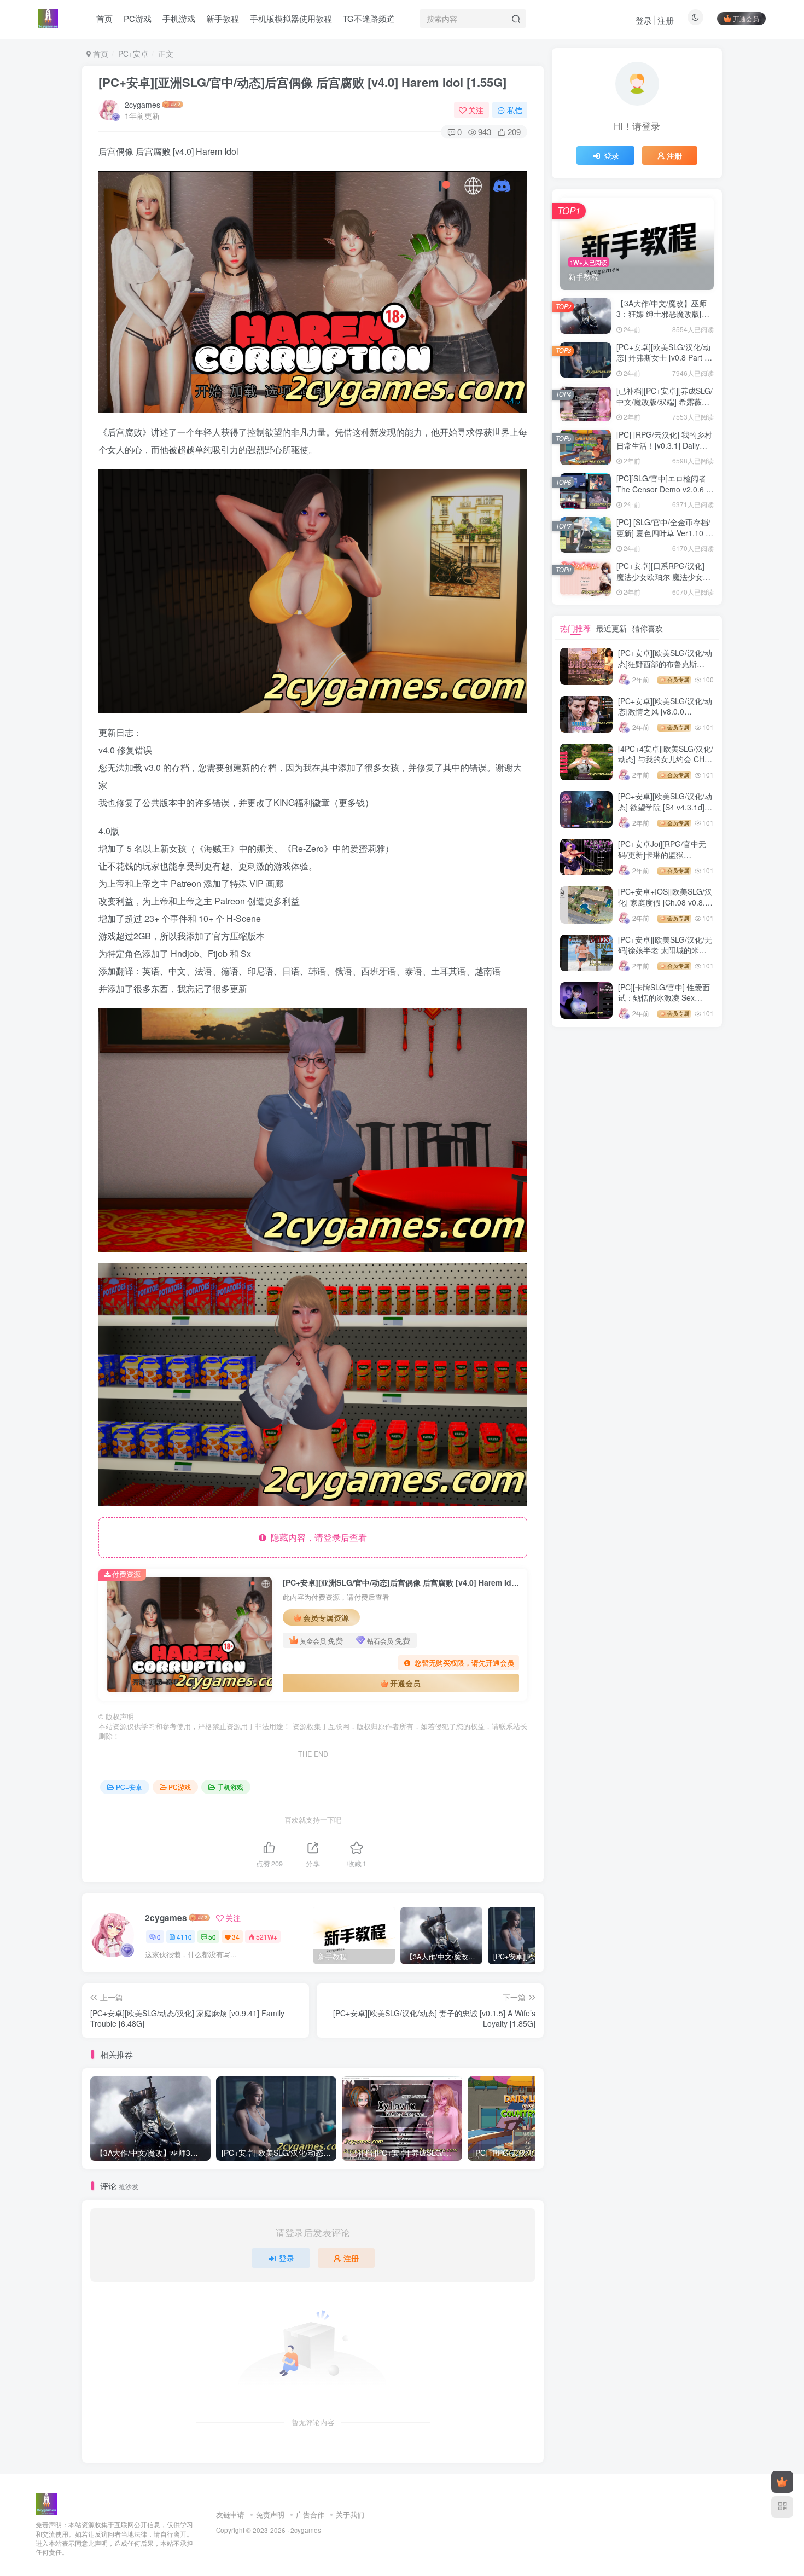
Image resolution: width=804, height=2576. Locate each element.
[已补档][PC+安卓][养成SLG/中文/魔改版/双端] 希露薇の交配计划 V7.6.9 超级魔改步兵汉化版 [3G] (665, 407)
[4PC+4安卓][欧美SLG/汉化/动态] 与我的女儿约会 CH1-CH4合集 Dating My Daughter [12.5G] (666, 765)
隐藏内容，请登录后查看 (317, 1537)
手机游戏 (230, 1787)
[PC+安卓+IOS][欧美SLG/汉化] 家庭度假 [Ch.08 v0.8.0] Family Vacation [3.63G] (665, 902)
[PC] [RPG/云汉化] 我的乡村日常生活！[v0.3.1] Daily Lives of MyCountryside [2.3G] (664, 451)
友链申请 (230, 2514)
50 (212, 1937)
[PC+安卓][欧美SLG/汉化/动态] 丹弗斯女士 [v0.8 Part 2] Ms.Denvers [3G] (664, 358)
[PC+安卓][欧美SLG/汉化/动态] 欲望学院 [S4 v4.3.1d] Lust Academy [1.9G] (665, 807)
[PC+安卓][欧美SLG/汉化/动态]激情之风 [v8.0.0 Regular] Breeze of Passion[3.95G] (665, 717)
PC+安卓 (133, 54)
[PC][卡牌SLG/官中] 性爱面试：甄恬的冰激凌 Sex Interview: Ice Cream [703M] (664, 1003)
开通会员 (746, 18)
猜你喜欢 (648, 628)
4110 (184, 1937)
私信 (515, 110)
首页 (100, 54)
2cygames (142, 105)
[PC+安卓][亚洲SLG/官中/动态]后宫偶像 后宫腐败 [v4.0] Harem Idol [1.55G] (302, 82)
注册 (666, 20)
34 (236, 1937)
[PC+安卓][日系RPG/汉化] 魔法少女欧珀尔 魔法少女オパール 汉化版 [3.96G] (663, 576)
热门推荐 (575, 628)
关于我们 (350, 2514)
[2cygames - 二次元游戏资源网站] (46, 2503)
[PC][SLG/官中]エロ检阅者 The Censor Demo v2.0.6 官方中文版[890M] (665, 489)
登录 (644, 20)
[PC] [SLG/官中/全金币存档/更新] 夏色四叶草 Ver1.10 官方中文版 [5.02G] (665, 533)
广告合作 (310, 2514)
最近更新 (611, 628)
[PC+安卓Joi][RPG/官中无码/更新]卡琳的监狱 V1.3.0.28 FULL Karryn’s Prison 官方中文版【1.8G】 (665, 860)
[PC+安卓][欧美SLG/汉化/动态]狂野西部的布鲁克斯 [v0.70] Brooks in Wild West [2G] (665, 669)
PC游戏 (180, 1787)
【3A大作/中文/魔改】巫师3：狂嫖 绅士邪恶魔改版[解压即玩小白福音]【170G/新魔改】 (663, 319)
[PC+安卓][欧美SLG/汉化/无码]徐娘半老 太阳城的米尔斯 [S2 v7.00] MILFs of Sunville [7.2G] (665, 956)
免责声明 (270, 2514)
